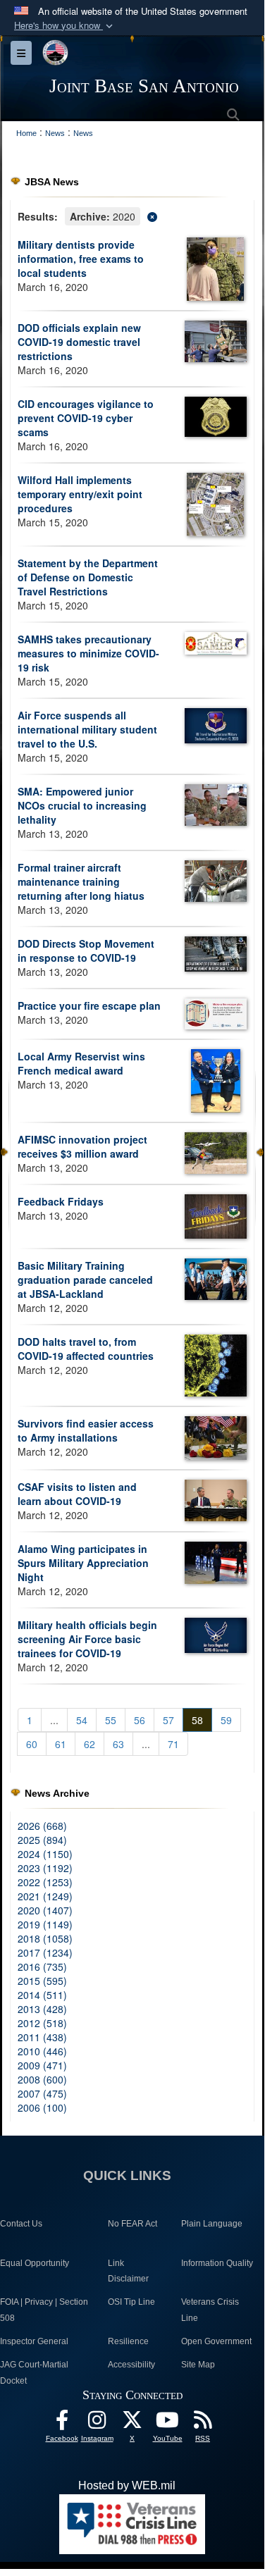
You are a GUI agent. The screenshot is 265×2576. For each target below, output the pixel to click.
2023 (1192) (45, 1868)
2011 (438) (42, 2037)
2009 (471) (42, 2065)
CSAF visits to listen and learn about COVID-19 (77, 1494)
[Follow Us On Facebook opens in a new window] (62, 2423)
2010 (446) (42, 2051)
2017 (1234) (45, 1952)
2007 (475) (42, 2093)
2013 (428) (42, 2009)
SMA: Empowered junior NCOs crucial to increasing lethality (82, 805)
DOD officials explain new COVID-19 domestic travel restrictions (79, 342)
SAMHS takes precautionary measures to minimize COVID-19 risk (88, 653)
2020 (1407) (45, 1910)
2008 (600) (42, 2079)
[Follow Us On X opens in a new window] (132, 2423)
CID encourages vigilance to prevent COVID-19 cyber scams (86, 418)
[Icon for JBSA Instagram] (97, 2423)
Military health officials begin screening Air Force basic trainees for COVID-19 (87, 1639)
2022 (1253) (45, 1882)
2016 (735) (42, 1967)
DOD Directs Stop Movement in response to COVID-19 (86, 950)
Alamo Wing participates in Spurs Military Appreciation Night (83, 1563)
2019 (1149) (45, 1924)
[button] (65, 26)
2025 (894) (42, 1840)
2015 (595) (42, 1981)
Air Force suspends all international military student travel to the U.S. (87, 729)
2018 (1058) (45, 1938)
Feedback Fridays (61, 1201)
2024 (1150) (45, 1854)
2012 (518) (42, 2023)
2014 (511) (42, 1995)
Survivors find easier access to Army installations (86, 1430)
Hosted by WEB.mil (127, 2485)
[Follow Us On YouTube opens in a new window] (168, 2423)
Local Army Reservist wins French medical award (81, 1063)
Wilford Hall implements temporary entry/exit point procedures (80, 494)
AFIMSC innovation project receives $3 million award (82, 1146)
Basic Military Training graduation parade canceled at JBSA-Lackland (85, 1280)
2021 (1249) (45, 1896)
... (54, 1720)
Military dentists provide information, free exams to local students (81, 259)
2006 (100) (42, 2107)
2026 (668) (42, 1826)
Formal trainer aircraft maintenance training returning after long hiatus (81, 881)
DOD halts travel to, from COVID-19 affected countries (86, 1349)
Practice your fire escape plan (89, 1005)
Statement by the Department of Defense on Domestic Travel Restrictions (88, 577)
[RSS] (203, 2423)
